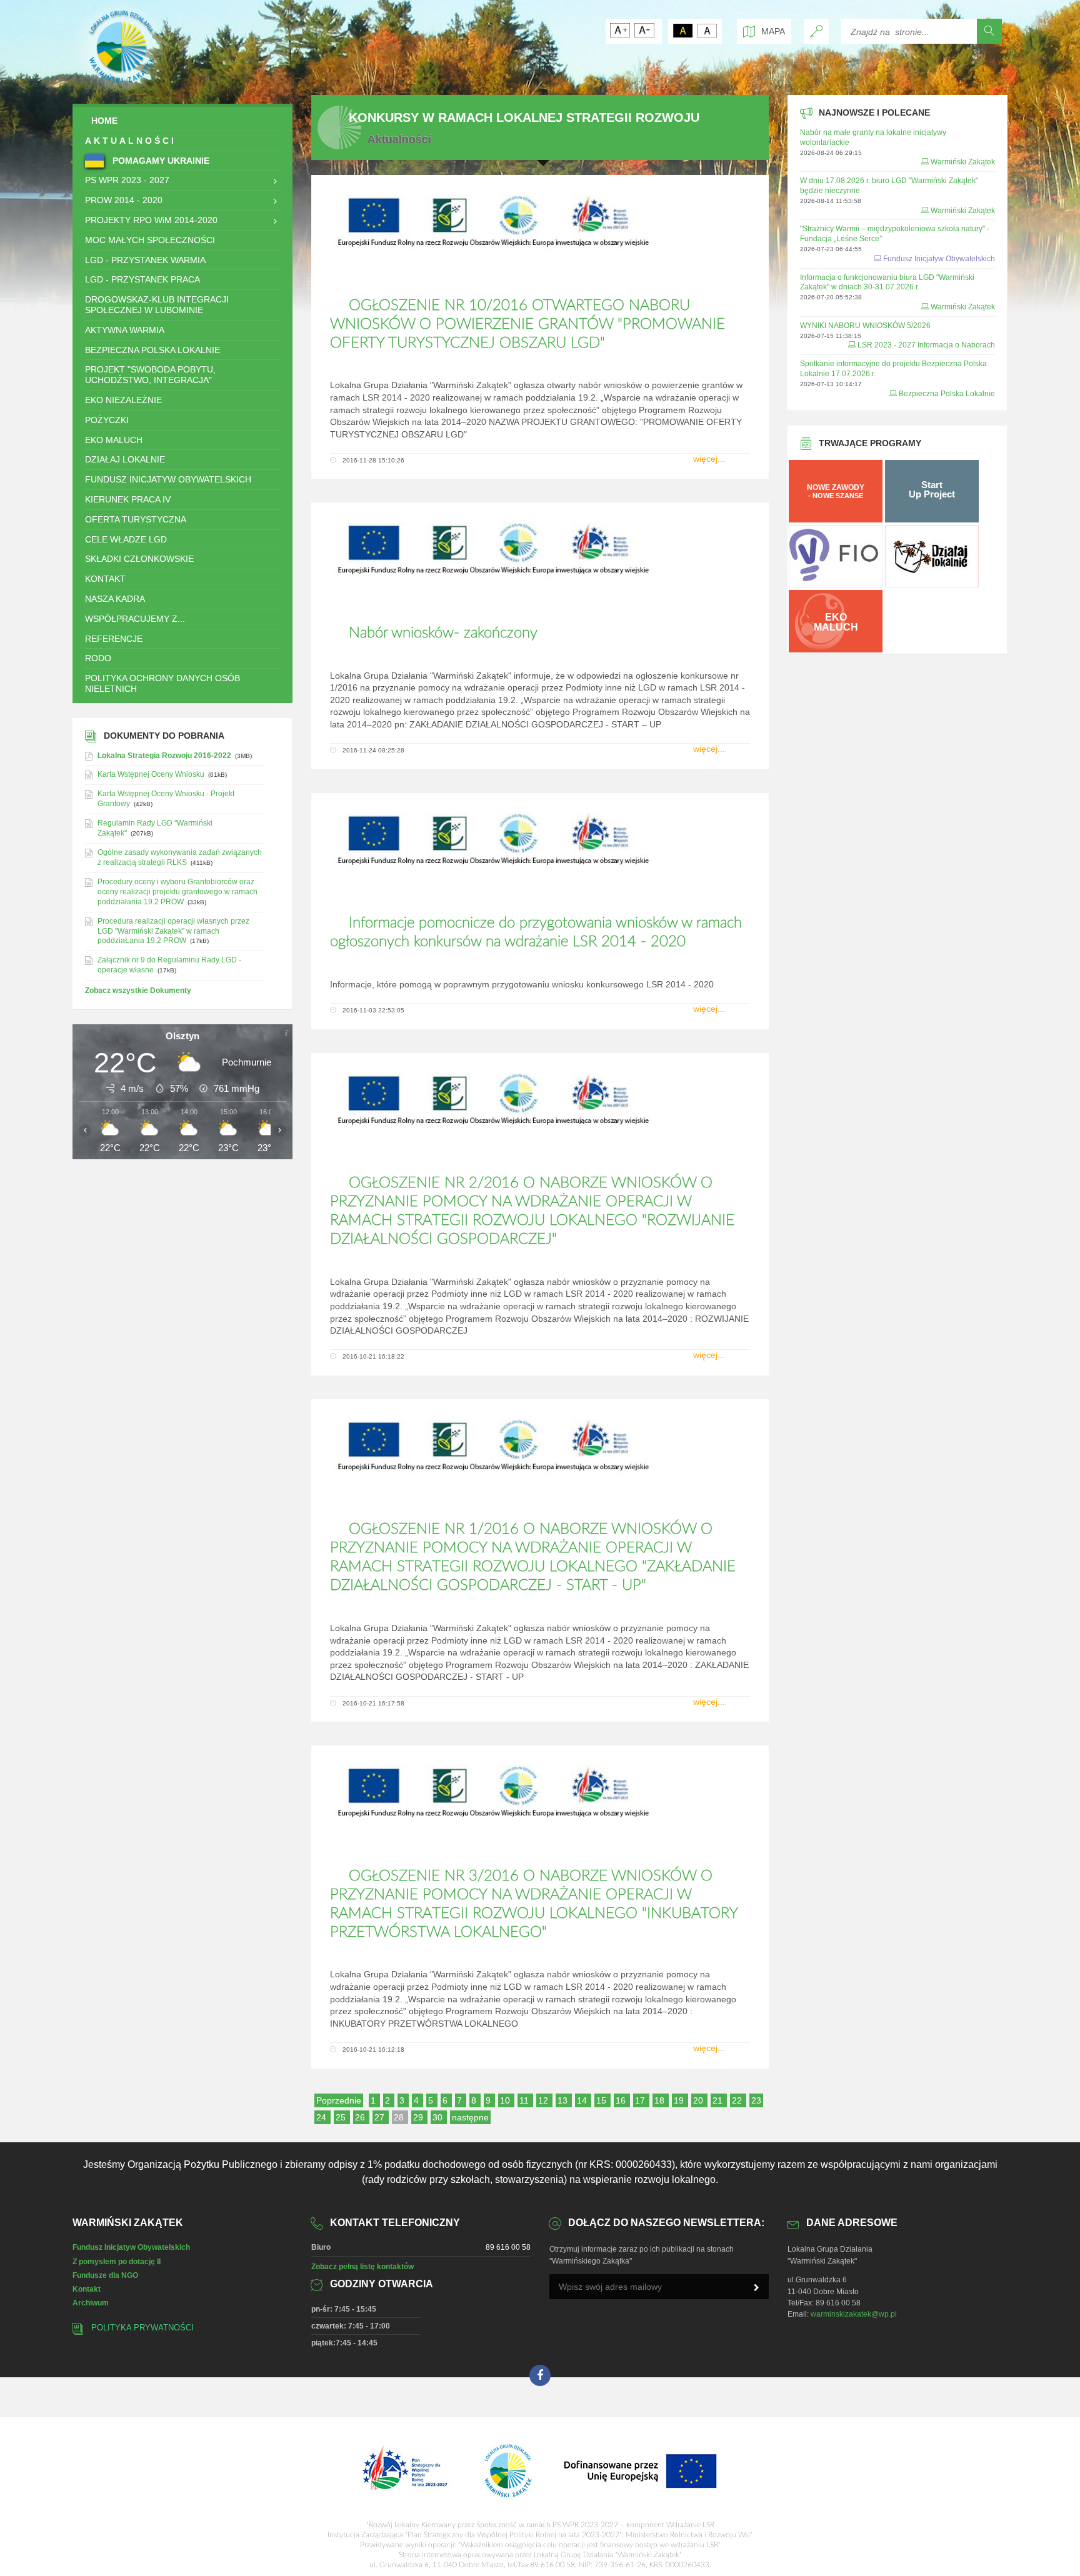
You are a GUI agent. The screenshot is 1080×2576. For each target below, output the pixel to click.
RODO (98, 658)
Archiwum (91, 2303)
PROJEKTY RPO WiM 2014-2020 (151, 220)
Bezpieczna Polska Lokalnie (152, 350)
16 (622, 2100)
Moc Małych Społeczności (150, 240)
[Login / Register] (816, 31)
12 (544, 2100)
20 (699, 2100)
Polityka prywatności (142, 2328)
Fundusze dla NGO (105, 2275)
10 (506, 2100)
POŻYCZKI (107, 420)
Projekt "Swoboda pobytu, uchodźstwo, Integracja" (150, 375)
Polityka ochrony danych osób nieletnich (162, 683)
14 (583, 2100)
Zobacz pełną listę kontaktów (362, 2267)
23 (756, 2100)
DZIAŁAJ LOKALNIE (125, 459)
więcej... (709, 459)
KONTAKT (105, 579)
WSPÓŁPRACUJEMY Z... (135, 619)
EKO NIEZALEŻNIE (123, 400)
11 (525, 2100)
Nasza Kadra (115, 599)
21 (719, 2100)
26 (361, 2117)
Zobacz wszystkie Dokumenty (138, 991)
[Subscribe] (756, 2288)
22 (738, 2100)
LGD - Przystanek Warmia (145, 260)
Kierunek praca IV (128, 499)
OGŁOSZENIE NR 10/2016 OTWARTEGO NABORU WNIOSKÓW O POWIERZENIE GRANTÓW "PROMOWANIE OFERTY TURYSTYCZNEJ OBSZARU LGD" (527, 324)
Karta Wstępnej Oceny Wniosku (151, 774)
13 (564, 2100)
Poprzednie (339, 2100)
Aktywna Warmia (125, 330)
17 (641, 2100)
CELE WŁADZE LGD (126, 539)
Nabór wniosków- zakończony (443, 633)
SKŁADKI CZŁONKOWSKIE (139, 559)
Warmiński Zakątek (963, 162)
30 (439, 2117)
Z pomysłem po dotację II (117, 2262)
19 (680, 2100)
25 (342, 2117)
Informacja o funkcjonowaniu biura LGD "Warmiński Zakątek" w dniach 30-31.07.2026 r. (887, 282)
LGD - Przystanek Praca (142, 279)
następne (470, 2117)
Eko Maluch (114, 440)
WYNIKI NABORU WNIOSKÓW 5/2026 (865, 326)
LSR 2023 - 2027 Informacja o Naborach (926, 345)
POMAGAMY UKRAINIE (160, 161)
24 (322, 2117)
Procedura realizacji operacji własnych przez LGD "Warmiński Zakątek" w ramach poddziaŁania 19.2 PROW (173, 931)
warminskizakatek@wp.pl (854, 2314)
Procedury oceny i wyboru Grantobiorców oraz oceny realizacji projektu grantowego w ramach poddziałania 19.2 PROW (177, 892)
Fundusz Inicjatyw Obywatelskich (168, 479)
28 (400, 2117)
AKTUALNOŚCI (131, 141)
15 (602, 2100)
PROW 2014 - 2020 (124, 200)
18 (661, 2100)
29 (419, 2117)
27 (381, 2117)
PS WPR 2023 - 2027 (127, 180)
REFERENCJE (114, 639)
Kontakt (87, 2289)
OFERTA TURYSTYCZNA (136, 519)
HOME (104, 121)
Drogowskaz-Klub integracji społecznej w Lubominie (157, 305)
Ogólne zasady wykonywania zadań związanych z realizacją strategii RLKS (180, 857)
